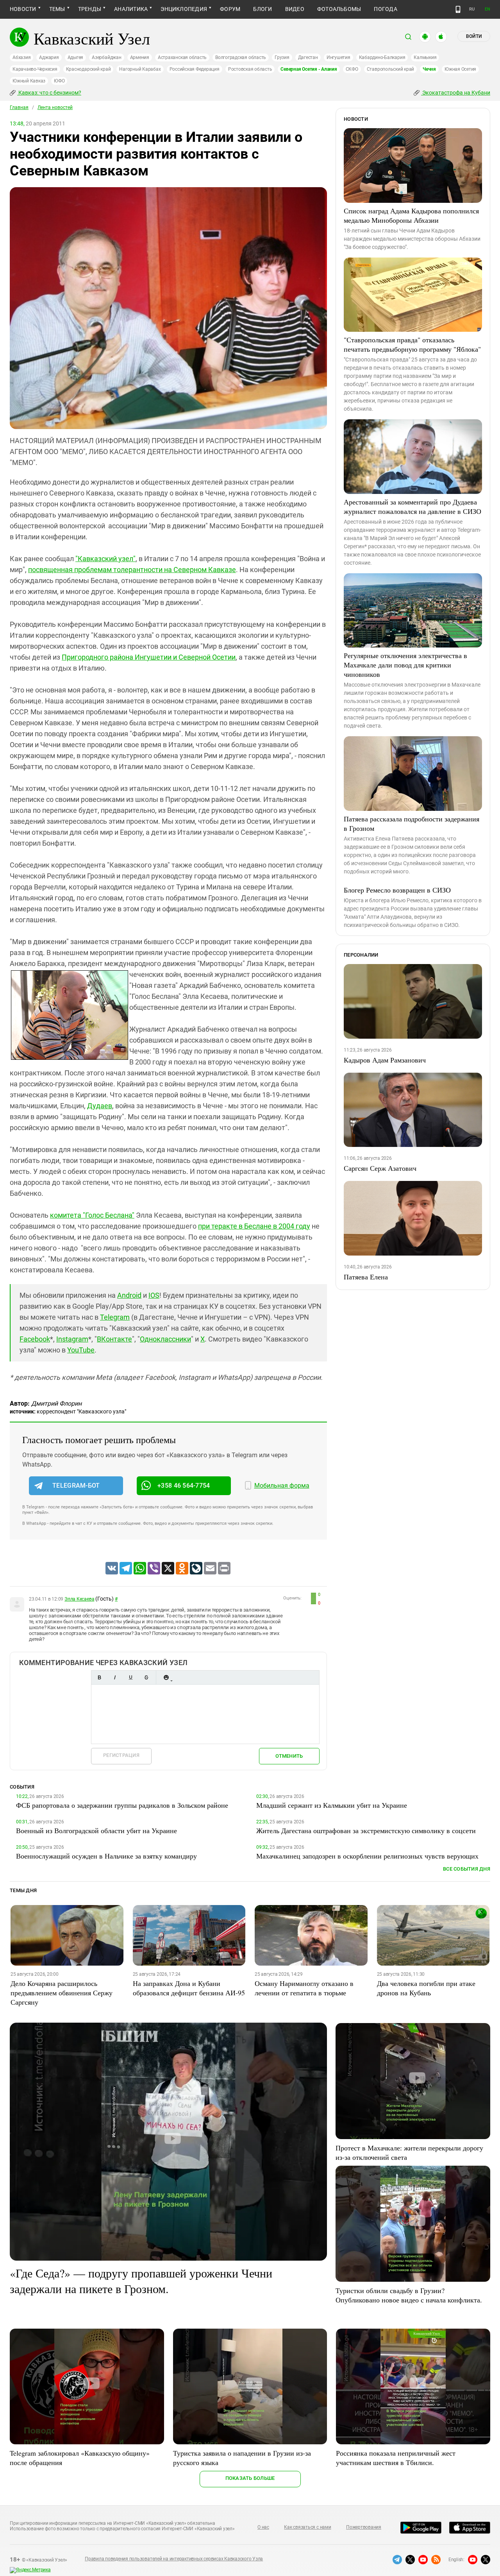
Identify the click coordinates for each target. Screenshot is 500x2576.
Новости (23, 9)
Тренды (90, 9)
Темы (57, 9)
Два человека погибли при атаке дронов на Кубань (426, 1988)
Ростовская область (250, 69)
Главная (19, 107)
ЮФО (59, 81)
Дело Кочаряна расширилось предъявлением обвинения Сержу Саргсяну (62, 1993)
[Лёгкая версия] (458, 9)
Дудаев (100, 1106)
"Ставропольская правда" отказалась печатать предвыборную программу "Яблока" (412, 344)
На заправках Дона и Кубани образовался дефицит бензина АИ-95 (189, 1988)
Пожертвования (364, 2527)
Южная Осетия (460, 69)
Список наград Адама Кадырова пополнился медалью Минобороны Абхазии (411, 215)
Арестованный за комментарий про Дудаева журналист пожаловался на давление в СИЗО (412, 506)
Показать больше (250, 2478)
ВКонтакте (114, 1339)
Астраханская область (182, 57)
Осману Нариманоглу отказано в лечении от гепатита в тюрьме (304, 1988)
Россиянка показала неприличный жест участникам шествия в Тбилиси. (396, 2458)
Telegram (115, 1317)
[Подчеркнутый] (130, 1677)
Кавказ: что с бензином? (49, 93)
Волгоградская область (241, 57)
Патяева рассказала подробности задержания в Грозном (412, 823)
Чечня (429, 69)
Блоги (262, 9)
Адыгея (76, 57)
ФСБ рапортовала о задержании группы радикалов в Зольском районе (122, 1805)
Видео (295, 9)
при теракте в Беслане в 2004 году (254, 1226)
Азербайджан (106, 57)
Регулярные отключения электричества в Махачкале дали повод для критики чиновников (405, 665)
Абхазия (21, 57)
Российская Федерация (195, 69)
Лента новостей (55, 107)
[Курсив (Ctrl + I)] (115, 1677)
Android (129, 1295)
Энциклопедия (184, 9)
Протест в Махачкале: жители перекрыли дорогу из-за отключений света (409, 2152)
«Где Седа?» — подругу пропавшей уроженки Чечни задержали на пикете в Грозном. (141, 2281)
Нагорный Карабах (140, 69)
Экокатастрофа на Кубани (456, 93)
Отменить (289, 1756)
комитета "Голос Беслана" (92, 1215)
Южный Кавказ (29, 81)
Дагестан (308, 57)
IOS (154, 1295)
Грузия (282, 57)
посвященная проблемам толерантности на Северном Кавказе (132, 570)
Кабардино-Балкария (382, 57)
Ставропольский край (390, 69)
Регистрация (121, 1755)
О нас (263, 2527)
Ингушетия (338, 57)
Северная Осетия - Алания (309, 69)
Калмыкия (425, 57)
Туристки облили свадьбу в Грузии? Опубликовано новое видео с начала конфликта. (409, 2295)
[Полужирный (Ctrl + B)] (99, 1677)
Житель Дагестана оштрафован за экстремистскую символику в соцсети (366, 1830)
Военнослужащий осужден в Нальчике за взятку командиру (106, 1856)
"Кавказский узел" (105, 559)
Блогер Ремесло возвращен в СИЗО (397, 890)
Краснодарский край (88, 69)
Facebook (35, 1339)
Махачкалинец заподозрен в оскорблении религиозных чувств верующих (367, 1856)
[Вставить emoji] (166, 1677)
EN (487, 9)
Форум (230, 9)
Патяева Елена (366, 1277)
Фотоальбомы (339, 9)
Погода (385, 9)
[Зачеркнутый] (146, 1677)
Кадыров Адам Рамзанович (385, 1060)
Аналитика (131, 9)
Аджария (49, 57)
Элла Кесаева (79, 1599)
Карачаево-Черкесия (35, 69)
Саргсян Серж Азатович (380, 1168)
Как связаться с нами (307, 2527)
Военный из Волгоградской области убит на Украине (96, 1830)
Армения (140, 57)
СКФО (352, 69)
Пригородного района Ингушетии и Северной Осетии (149, 657)
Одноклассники (165, 1339)
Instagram (72, 1339)
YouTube (81, 1350)
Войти (474, 36)
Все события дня (467, 1869)
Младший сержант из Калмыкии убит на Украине (332, 1805)
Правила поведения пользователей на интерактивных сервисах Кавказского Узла (174, 2559)
